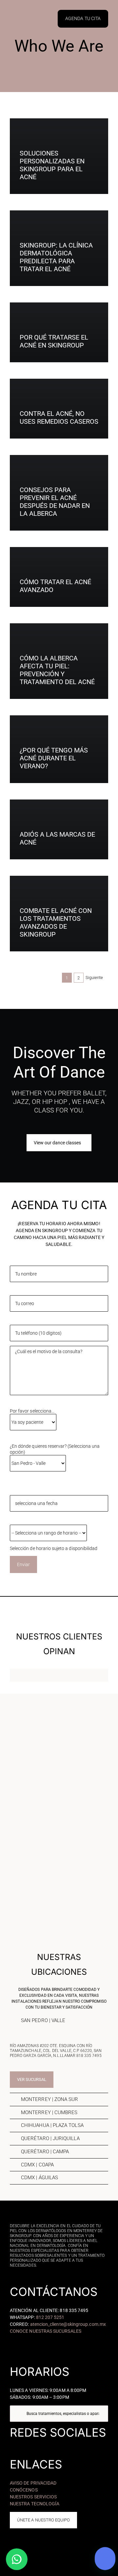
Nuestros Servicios (33, 2497)
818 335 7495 (89, 2056)
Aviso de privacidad (33, 2483)
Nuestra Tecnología (35, 2504)
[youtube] (69, 2445)
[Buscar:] (59, 2413)
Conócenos (24, 2490)
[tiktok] (59, 2445)
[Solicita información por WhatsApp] (17, 2559)
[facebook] (40, 2445)
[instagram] (49, 2445)
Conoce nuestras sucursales (46, 2331)
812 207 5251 (50, 2317)
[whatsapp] (78, 2445)
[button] (59, 2021)
